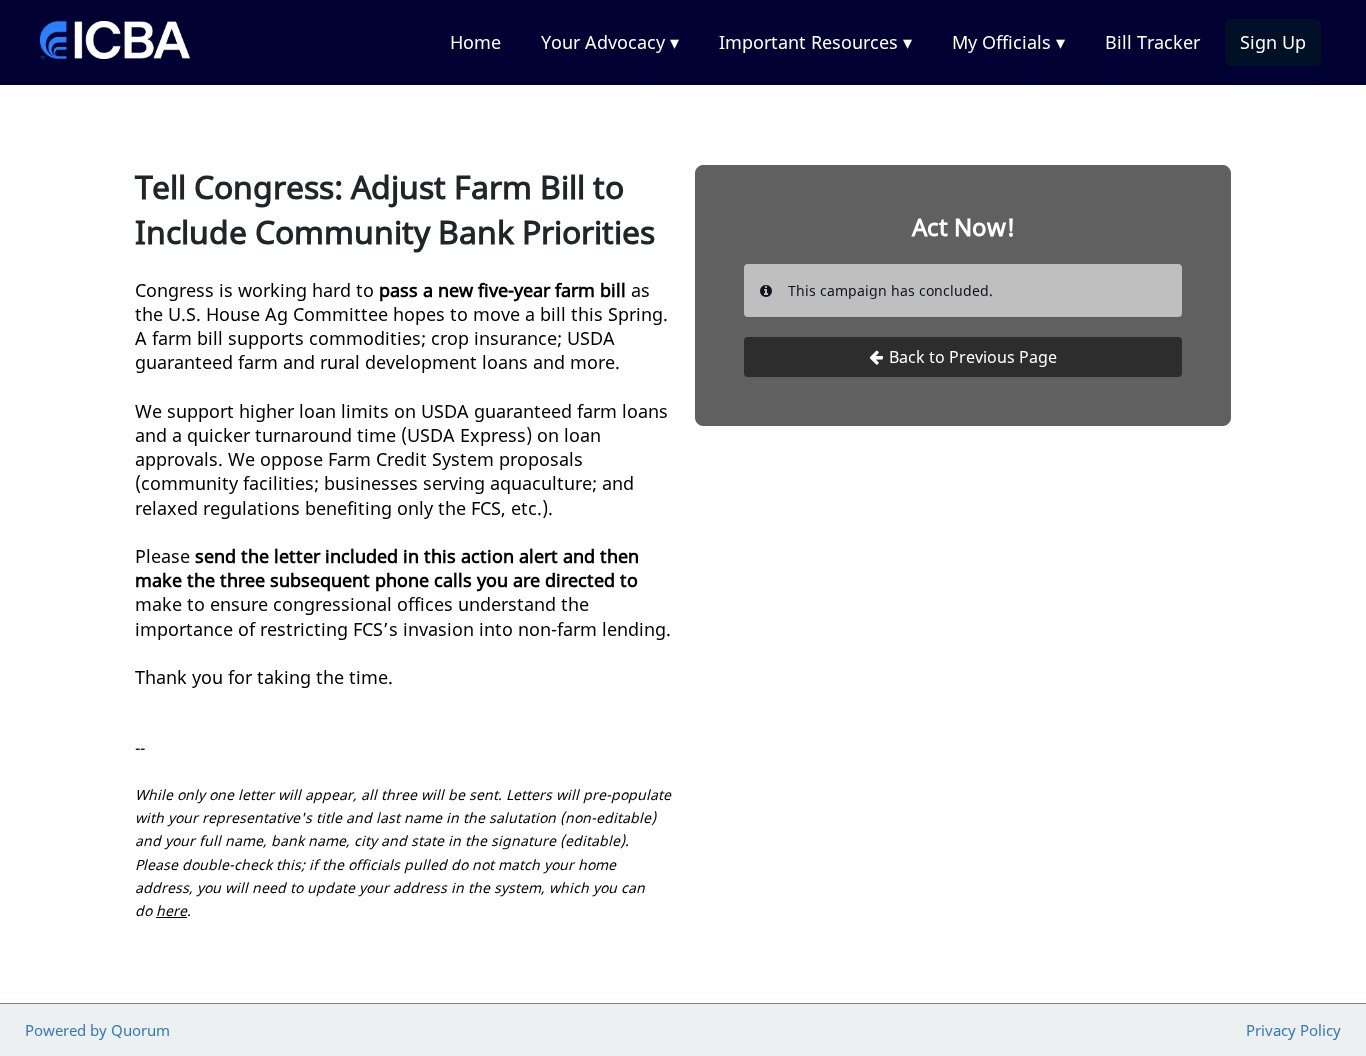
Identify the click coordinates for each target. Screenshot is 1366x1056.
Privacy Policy (1293, 1030)
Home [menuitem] (475, 42)
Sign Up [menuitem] (1273, 42)
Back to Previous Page (973, 357)
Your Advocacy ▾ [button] (610, 42)
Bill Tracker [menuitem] (1152, 42)
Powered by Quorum (97, 1030)
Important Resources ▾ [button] (815, 42)
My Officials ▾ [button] (1008, 42)
